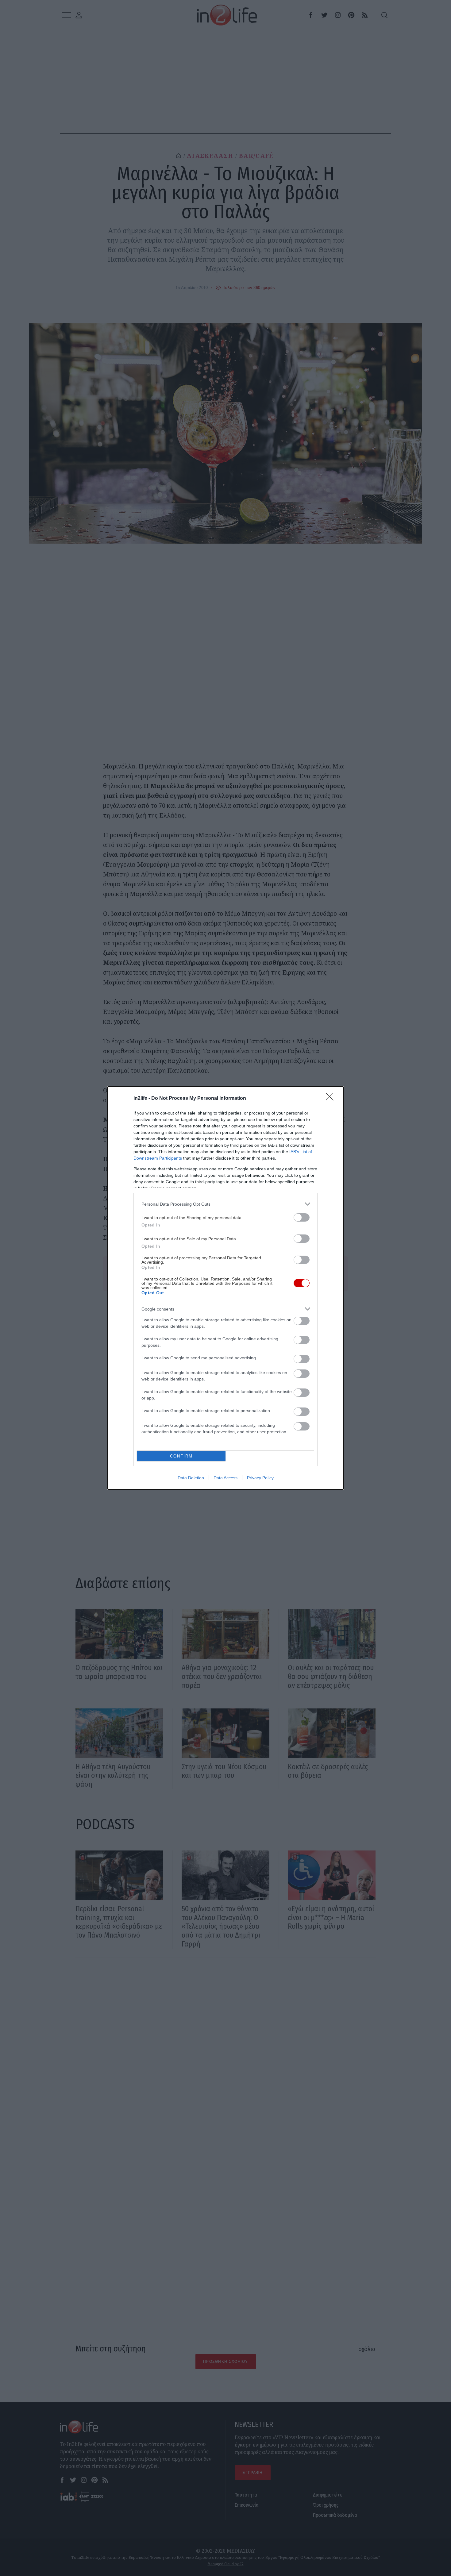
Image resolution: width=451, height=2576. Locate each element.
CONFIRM (181, 1456)
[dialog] (225, 1288)
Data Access (225, 1478)
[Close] (332, 1099)
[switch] (302, 1217)
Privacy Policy (260, 1478)
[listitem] (225, 1204)
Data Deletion (191, 1478)
